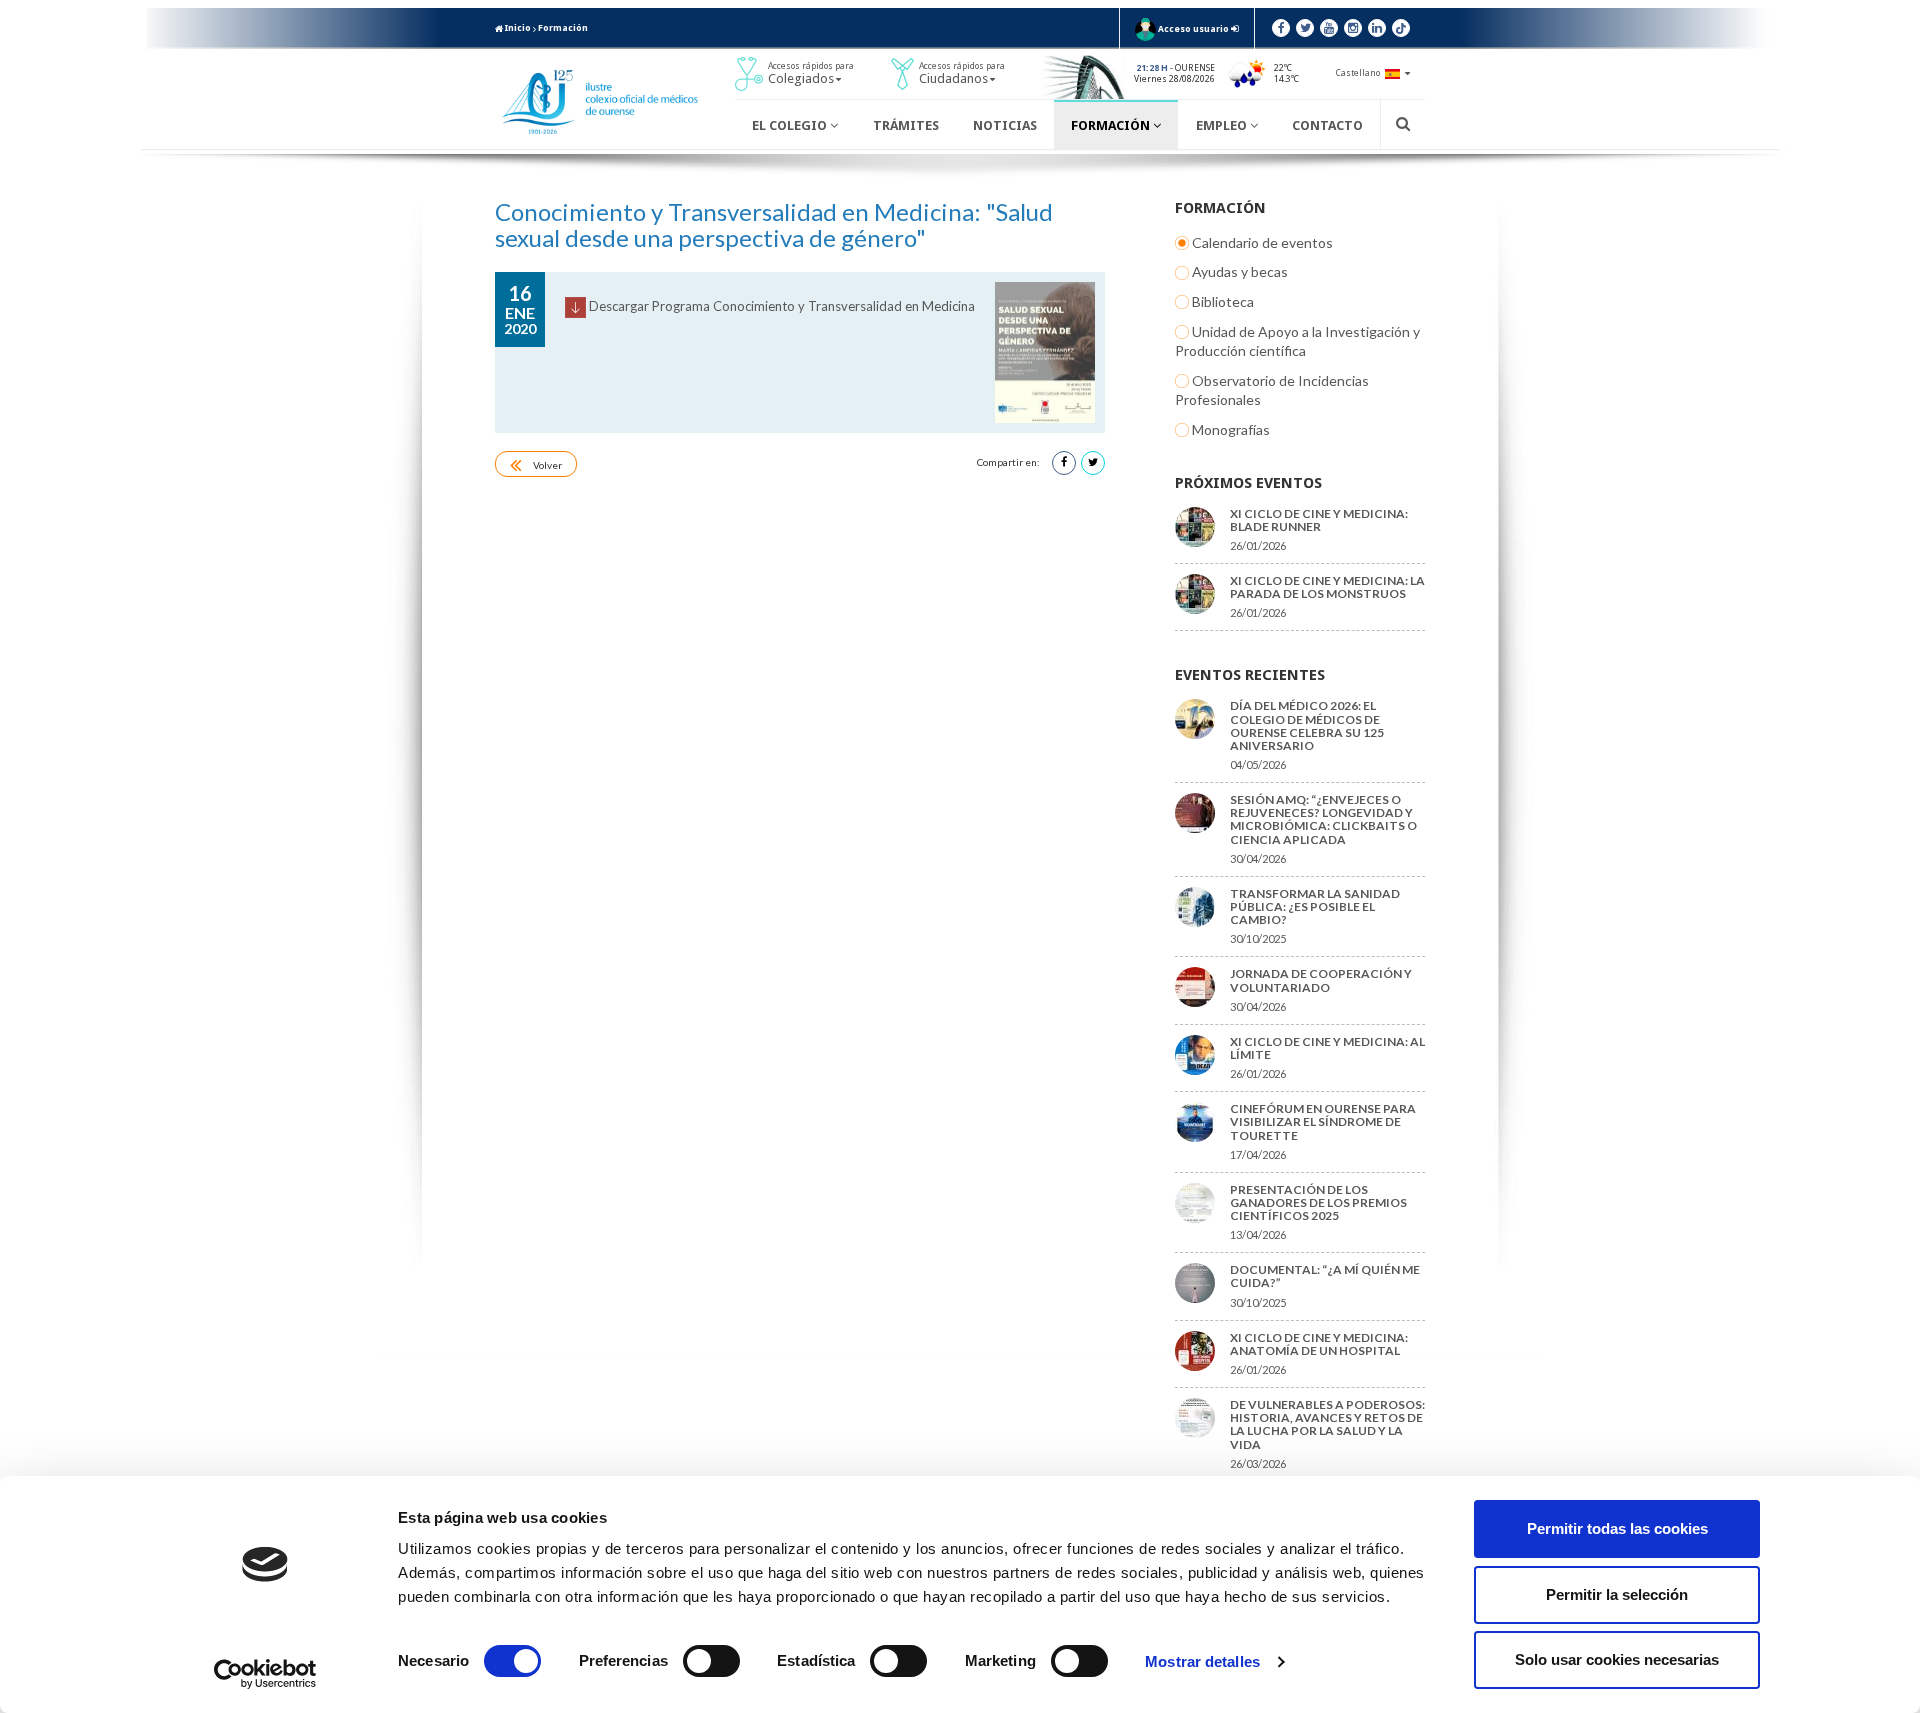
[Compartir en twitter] (1093, 463)
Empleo (1223, 125)
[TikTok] (1401, 28)
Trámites (906, 125)
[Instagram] (1353, 28)
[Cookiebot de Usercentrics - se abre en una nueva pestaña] (265, 1674)
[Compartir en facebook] (1064, 463)
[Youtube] (1329, 28)
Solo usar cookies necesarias (1617, 1659)
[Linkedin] (1377, 28)
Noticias (1005, 125)
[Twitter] (1305, 28)
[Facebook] (1281, 28)
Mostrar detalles (1202, 1661)
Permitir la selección (1617, 1594)
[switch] (711, 1661)
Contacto (1327, 125)
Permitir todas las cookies (1617, 1528)
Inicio (517, 28)
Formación (563, 28)
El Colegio (791, 125)
